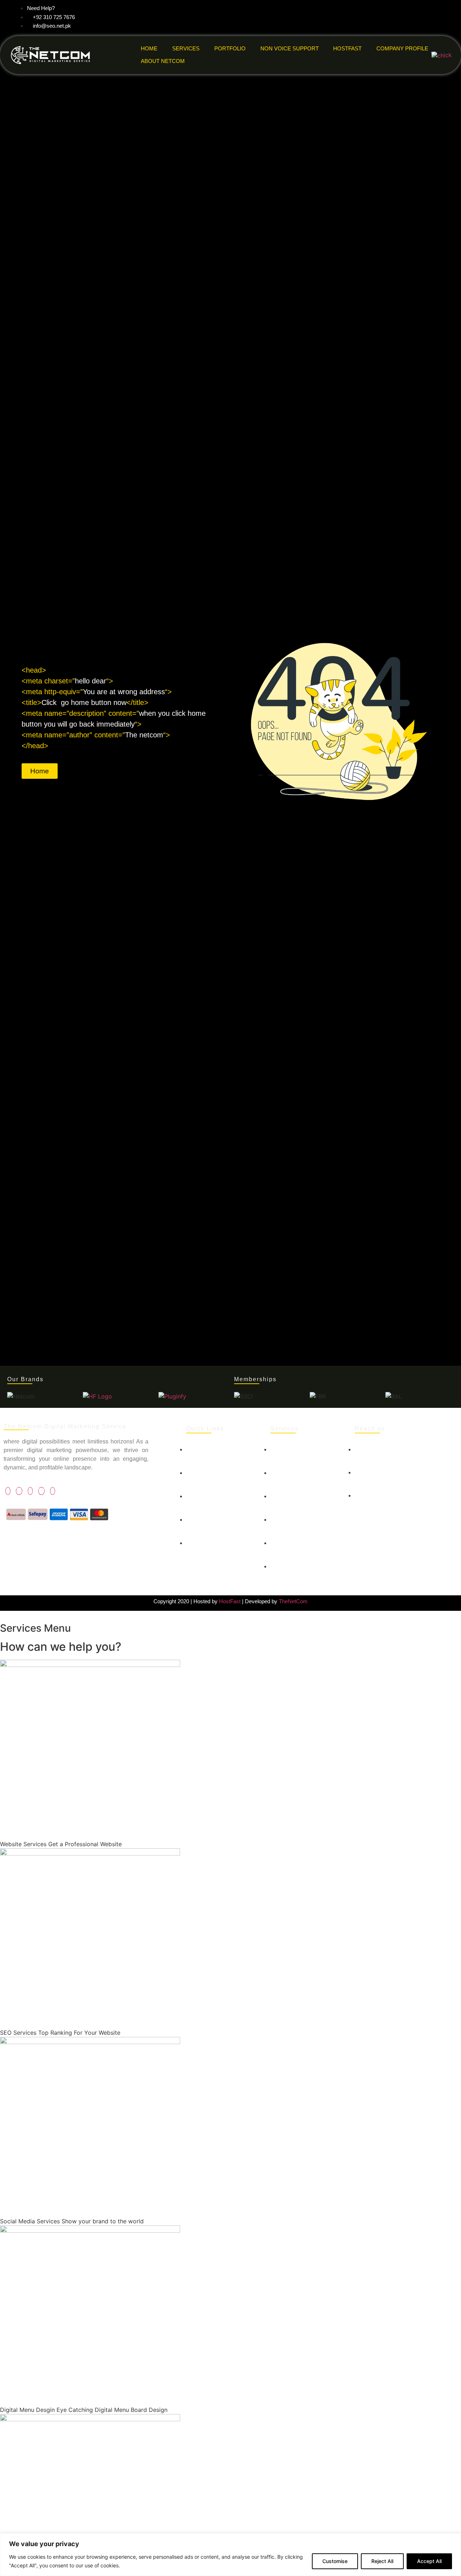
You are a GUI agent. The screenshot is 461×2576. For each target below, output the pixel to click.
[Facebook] (8, 1491)
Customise (335, 2561)
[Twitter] (19, 1491)
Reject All (382, 2561)
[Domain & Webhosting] (305, 1511)
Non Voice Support (290, 48)
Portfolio (230, 48)
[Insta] (53, 1491)
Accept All (429, 2561)
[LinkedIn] (30, 1491)
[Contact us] (221, 1499)
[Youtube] (41, 1491)
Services (186, 48)
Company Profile (402, 48)
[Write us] (406, 1489)
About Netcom (163, 61)
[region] (230, 2555)
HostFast (347, 48)
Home (149, 48)
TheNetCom (293, 1601)
